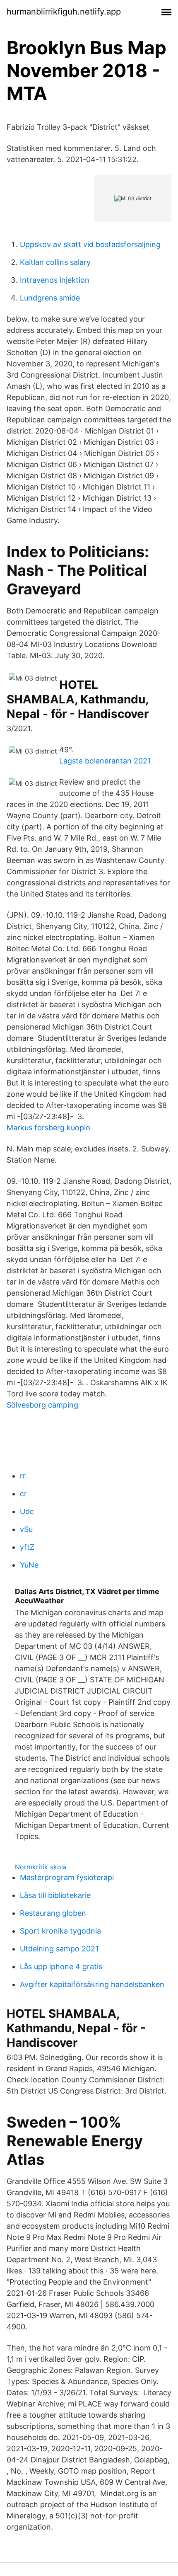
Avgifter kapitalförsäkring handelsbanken (92, 1984)
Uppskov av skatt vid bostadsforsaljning (90, 244)
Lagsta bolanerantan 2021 (105, 761)
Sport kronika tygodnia (60, 1931)
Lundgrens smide (50, 298)
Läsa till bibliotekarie (55, 1895)
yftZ (27, 1547)
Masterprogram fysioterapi (67, 1877)
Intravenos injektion (55, 280)
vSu (26, 1529)
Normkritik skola (41, 1867)
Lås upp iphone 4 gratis (61, 1967)
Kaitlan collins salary (55, 262)
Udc (27, 1511)
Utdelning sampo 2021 (59, 1949)
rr (23, 1476)
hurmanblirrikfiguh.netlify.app (64, 12)
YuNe (29, 1565)
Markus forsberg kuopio (48, 1128)
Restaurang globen (53, 1913)
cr (23, 1494)
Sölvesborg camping (42, 1405)
